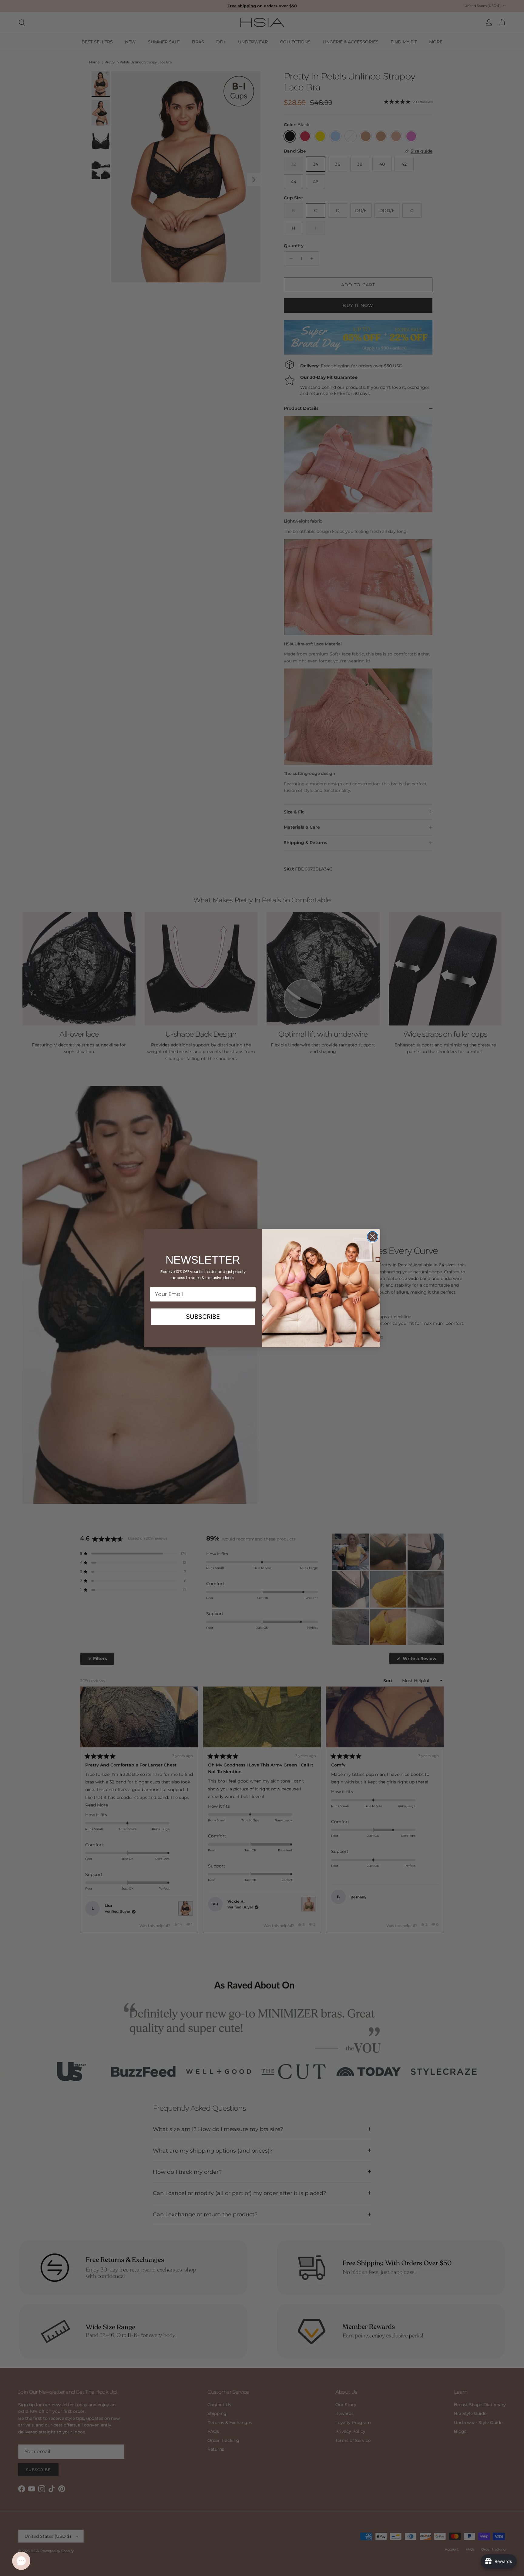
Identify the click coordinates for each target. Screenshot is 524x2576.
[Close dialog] (373, 1237)
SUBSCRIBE (203, 1317)
